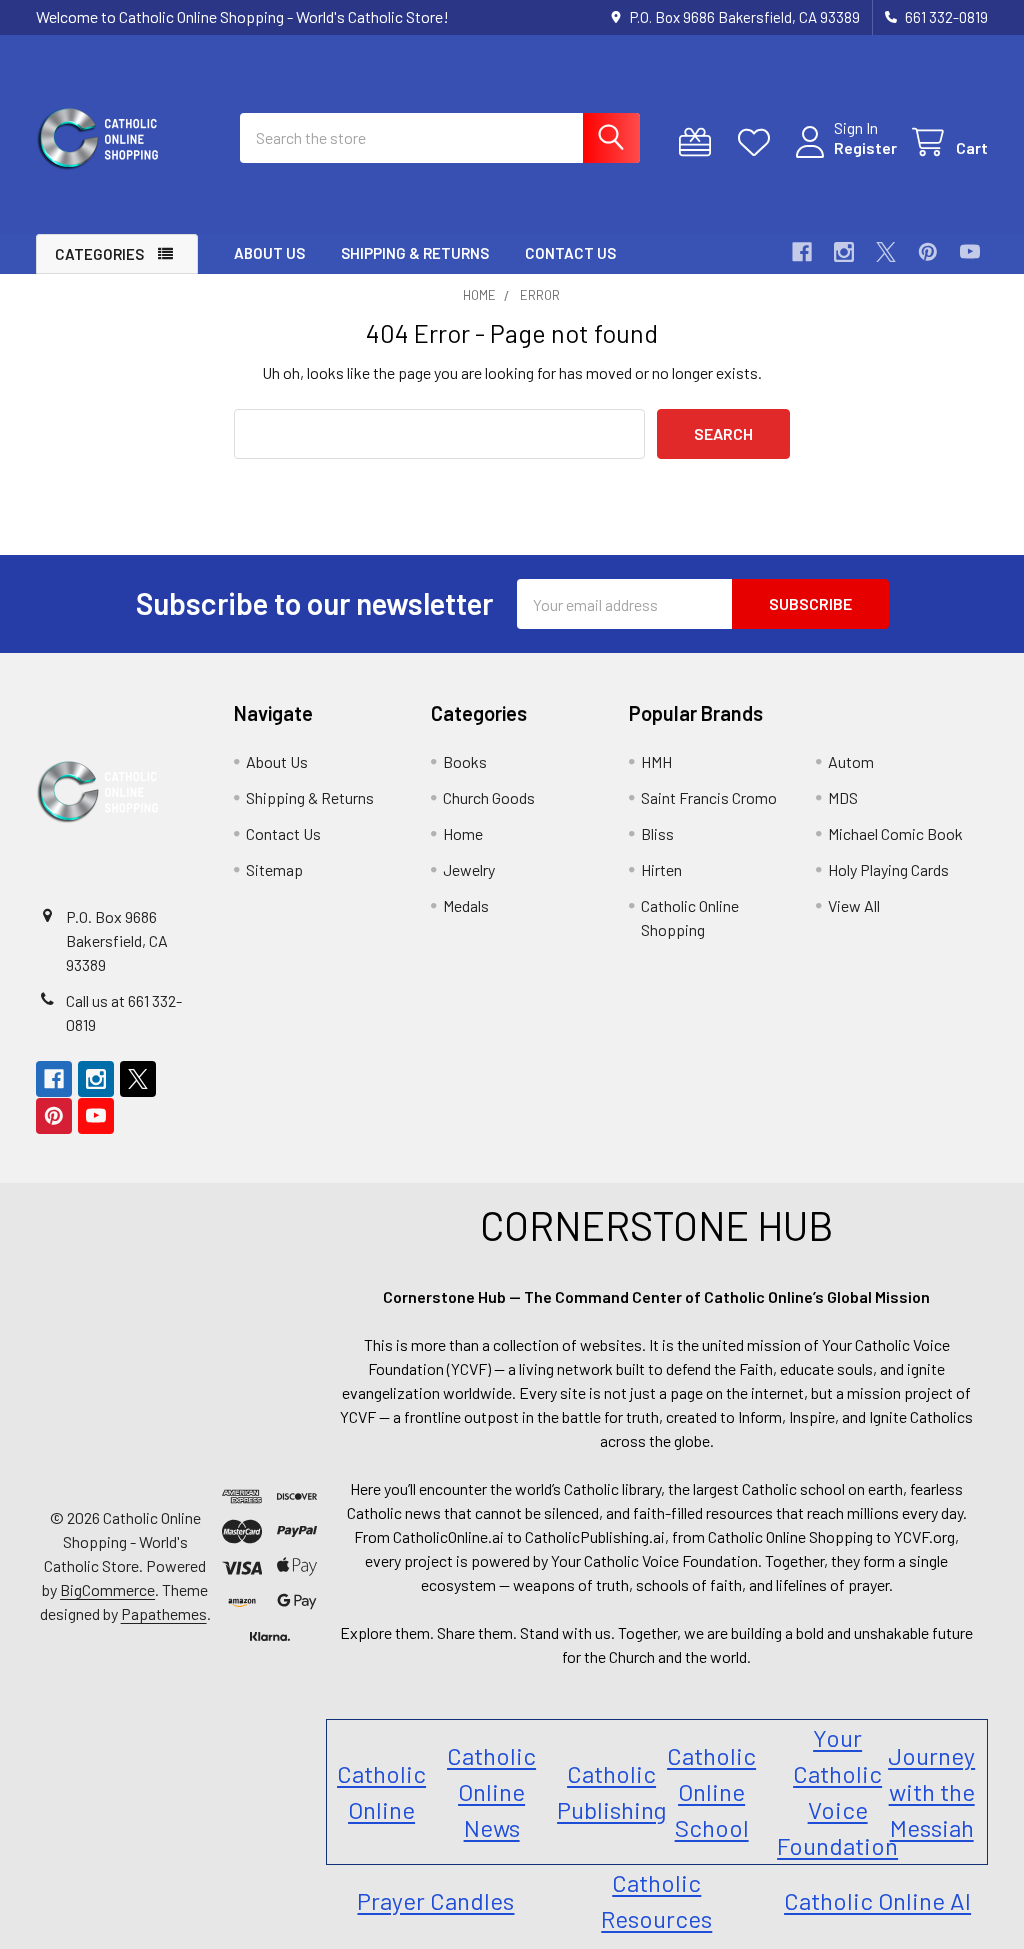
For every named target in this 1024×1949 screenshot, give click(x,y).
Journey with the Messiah (931, 1791)
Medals (466, 905)
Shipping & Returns (415, 253)
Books (465, 761)
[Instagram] (844, 252)
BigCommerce (107, 1589)
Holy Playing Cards (888, 869)
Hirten (661, 869)
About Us (269, 253)
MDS (843, 797)
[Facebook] (802, 252)
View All (854, 905)
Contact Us (570, 253)
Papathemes (164, 1613)
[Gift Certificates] (699, 142)
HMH (656, 761)
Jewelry (469, 869)
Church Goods (489, 797)
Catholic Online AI (877, 1900)
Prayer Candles (435, 1900)
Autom (851, 761)
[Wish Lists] (758, 142)
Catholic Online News (491, 1791)
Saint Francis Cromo (709, 797)
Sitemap (274, 869)
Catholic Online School (711, 1791)
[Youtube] (970, 252)
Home (463, 833)
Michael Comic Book (895, 833)
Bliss (657, 833)
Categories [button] (99, 254)
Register (865, 147)
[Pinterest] (928, 252)
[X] (886, 252)
